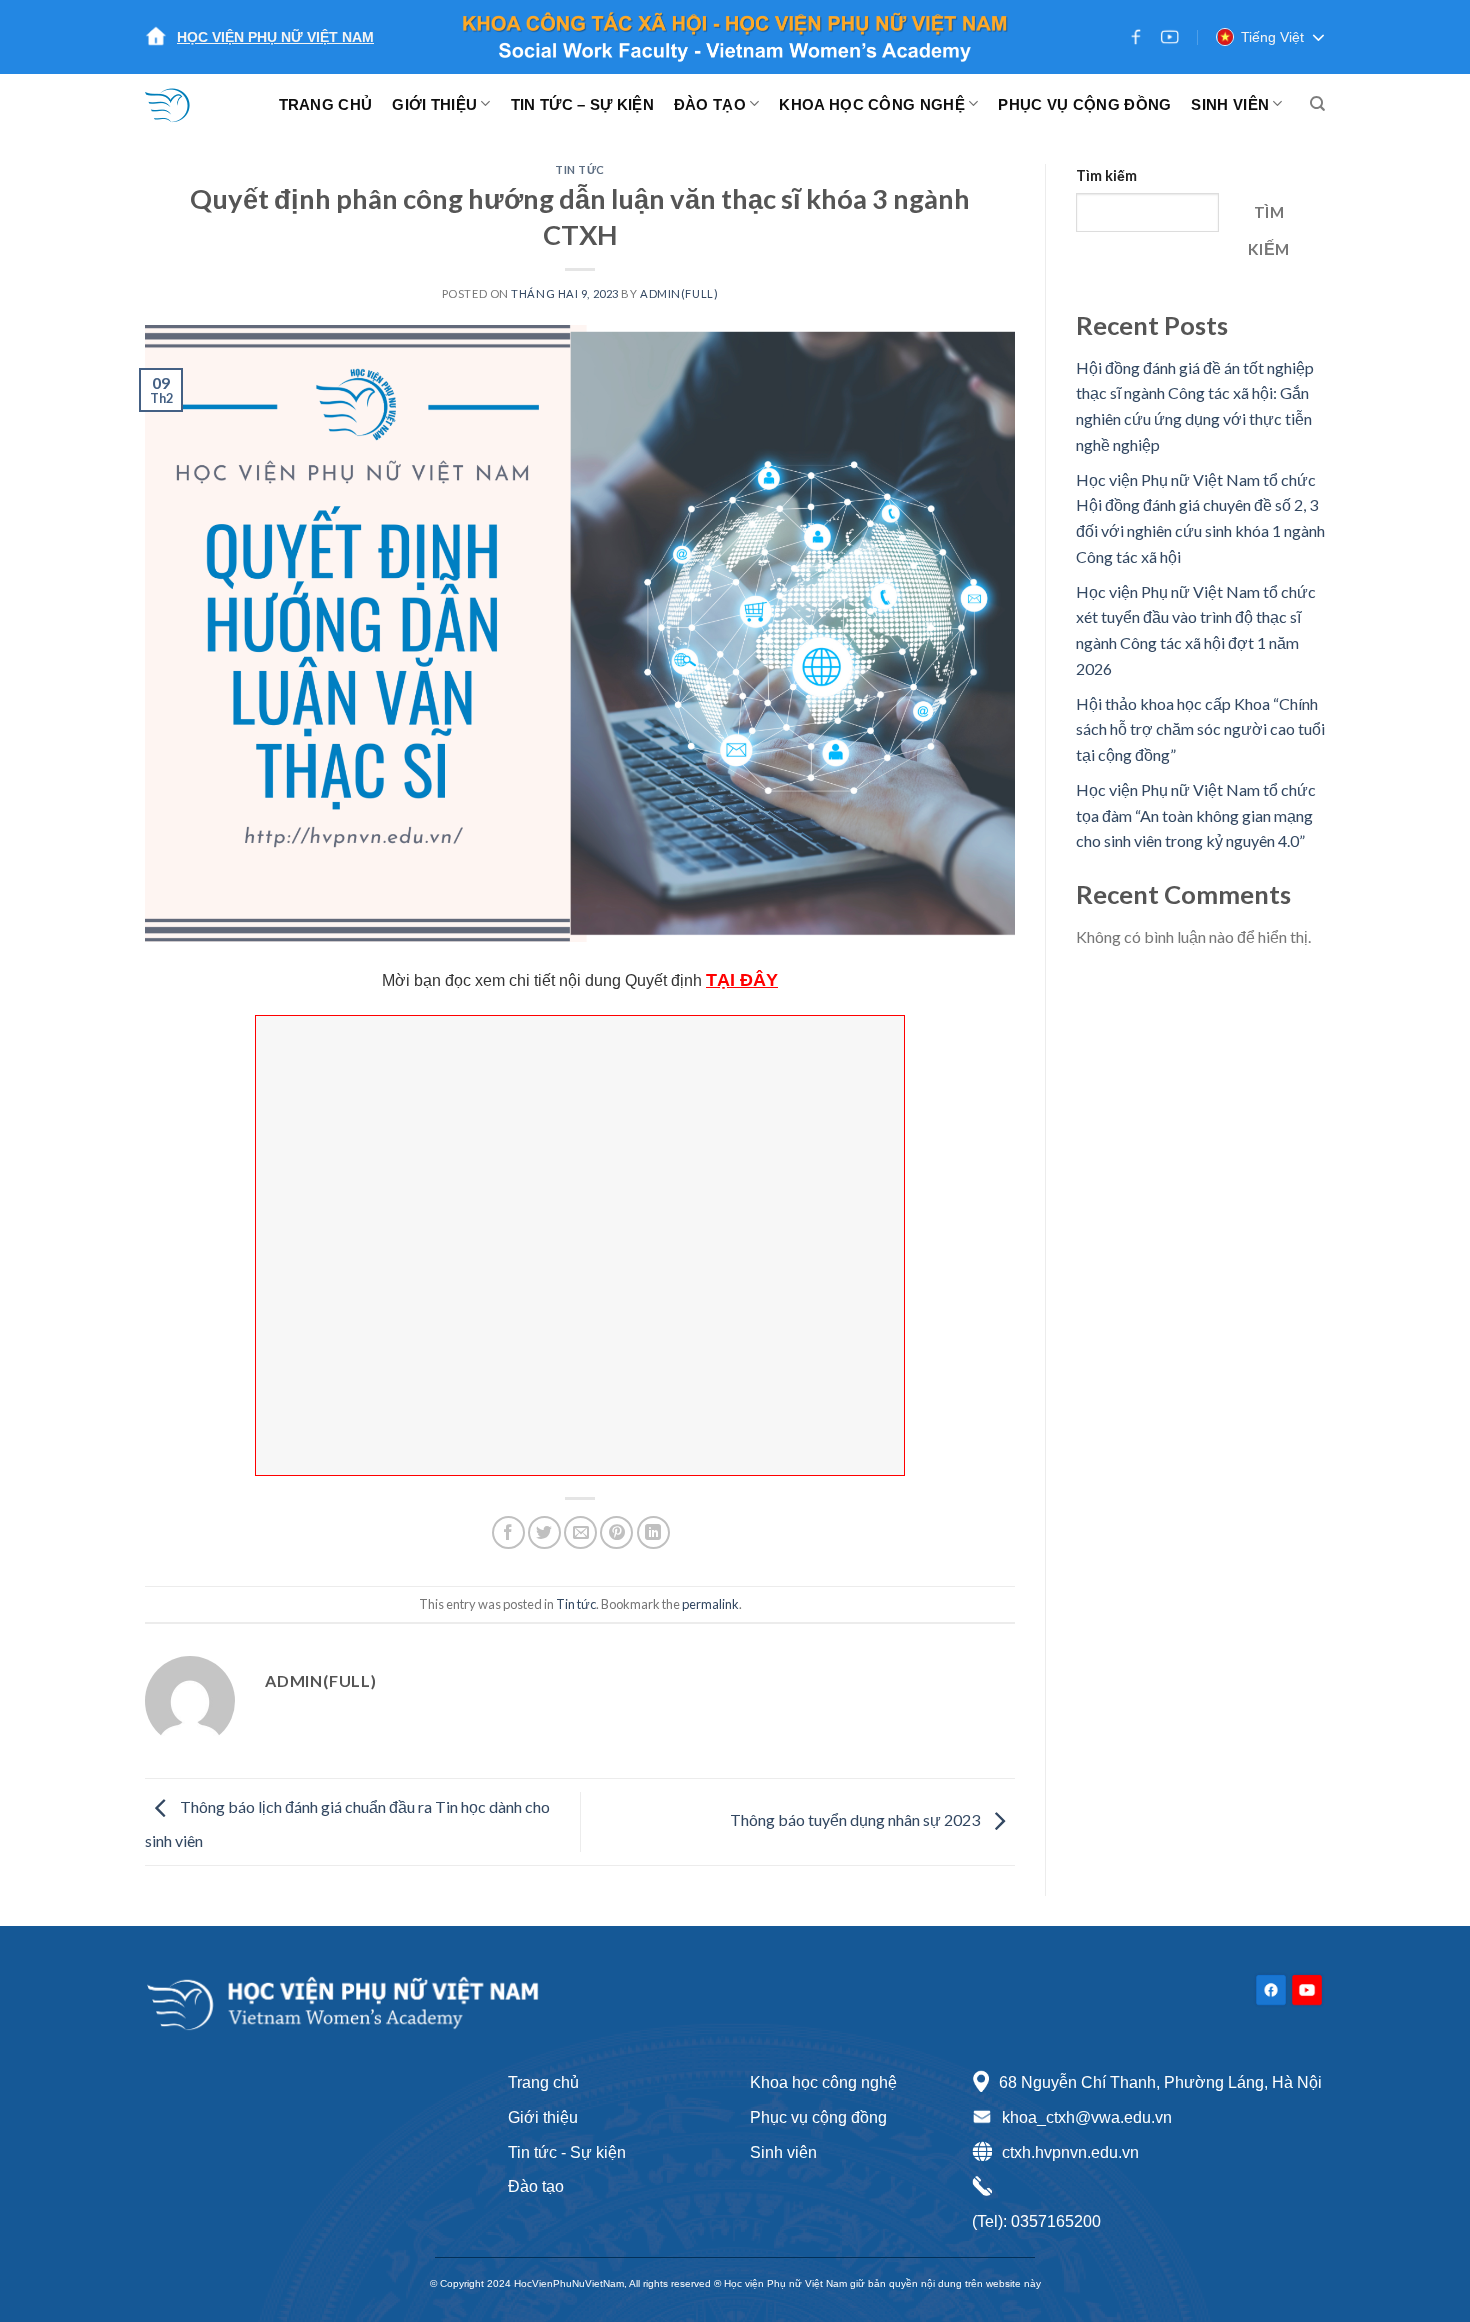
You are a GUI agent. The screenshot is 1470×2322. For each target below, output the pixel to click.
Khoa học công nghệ (823, 2082)
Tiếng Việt (1272, 37)
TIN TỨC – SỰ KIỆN (582, 104)
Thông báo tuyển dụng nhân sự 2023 (856, 1819)
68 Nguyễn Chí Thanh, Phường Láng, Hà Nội (1160, 2082)
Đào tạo (536, 2186)
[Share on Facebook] (508, 1532)
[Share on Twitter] (544, 1532)
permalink (710, 1604)
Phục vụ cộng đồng (818, 2117)
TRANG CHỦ (326, 104)
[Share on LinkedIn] (653, 1532)
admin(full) (679, 293)
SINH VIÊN (1230, 104)
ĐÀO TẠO (710, 104)
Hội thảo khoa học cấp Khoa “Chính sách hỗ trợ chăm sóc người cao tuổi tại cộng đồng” (1200, 729)
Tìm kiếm (1106, 175)
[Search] (1317, 104)
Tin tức (580, 169)
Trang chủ (543, 2082)
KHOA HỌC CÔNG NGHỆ (871, 104)
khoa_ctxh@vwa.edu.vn (1087, 2117)
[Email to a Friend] (580, 1532)
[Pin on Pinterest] (616, 1532)
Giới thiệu (543, 2117)
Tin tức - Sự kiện (567, 2152)
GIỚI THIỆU (434, 104)
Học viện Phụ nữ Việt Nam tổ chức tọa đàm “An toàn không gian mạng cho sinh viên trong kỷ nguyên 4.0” (1196, 815)
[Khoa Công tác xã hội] (180, 104)
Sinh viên (783, 2152)
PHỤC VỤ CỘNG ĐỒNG (1084, 104)
